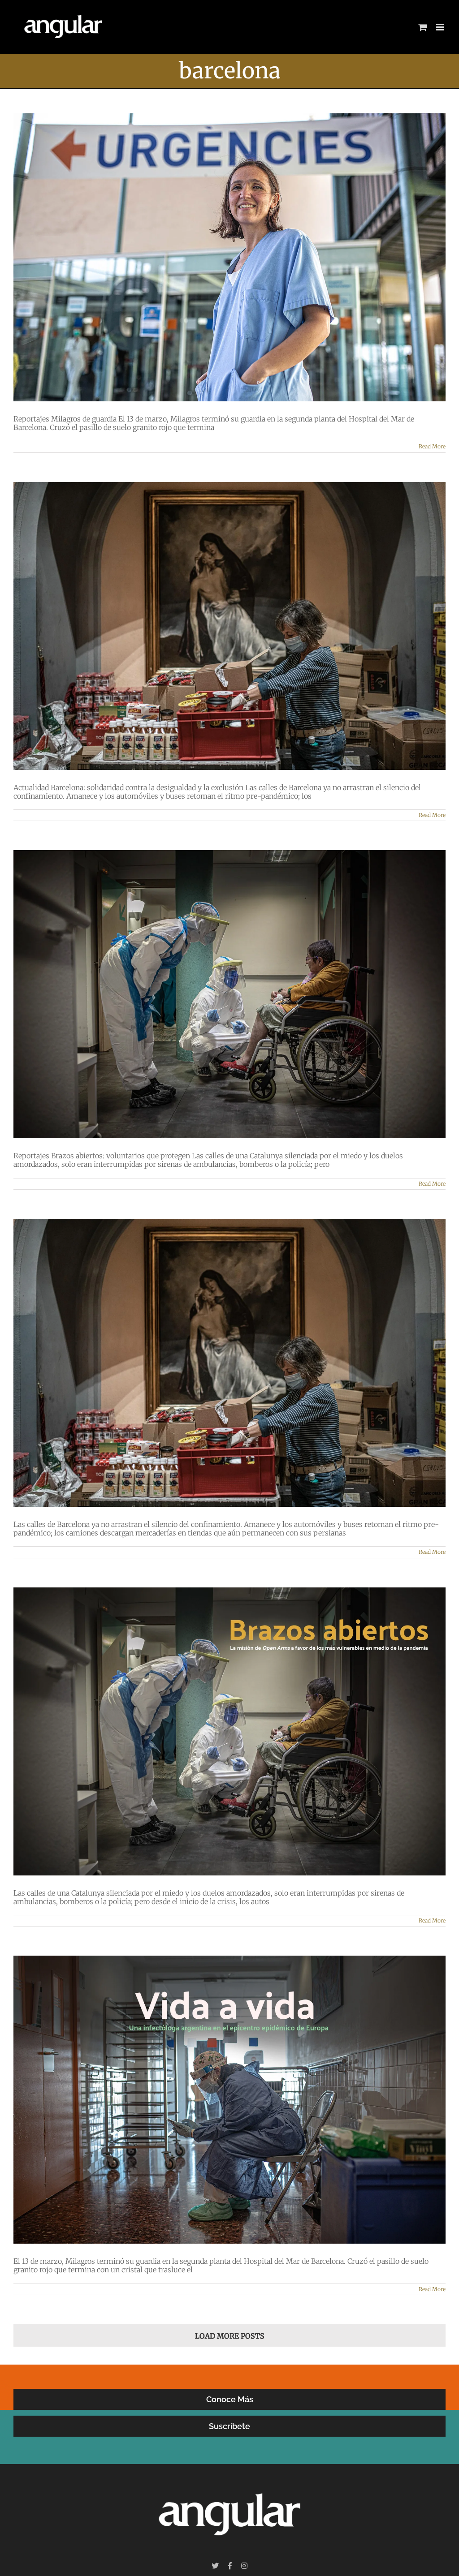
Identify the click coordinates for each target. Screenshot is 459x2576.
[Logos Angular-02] (229, 2483)
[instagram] (244, 2566)
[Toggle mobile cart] (423, 27)
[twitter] (215, 2566)
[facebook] (230, 2566)
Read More (432, 446)
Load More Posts (230, 2336)
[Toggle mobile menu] (441, 27)
